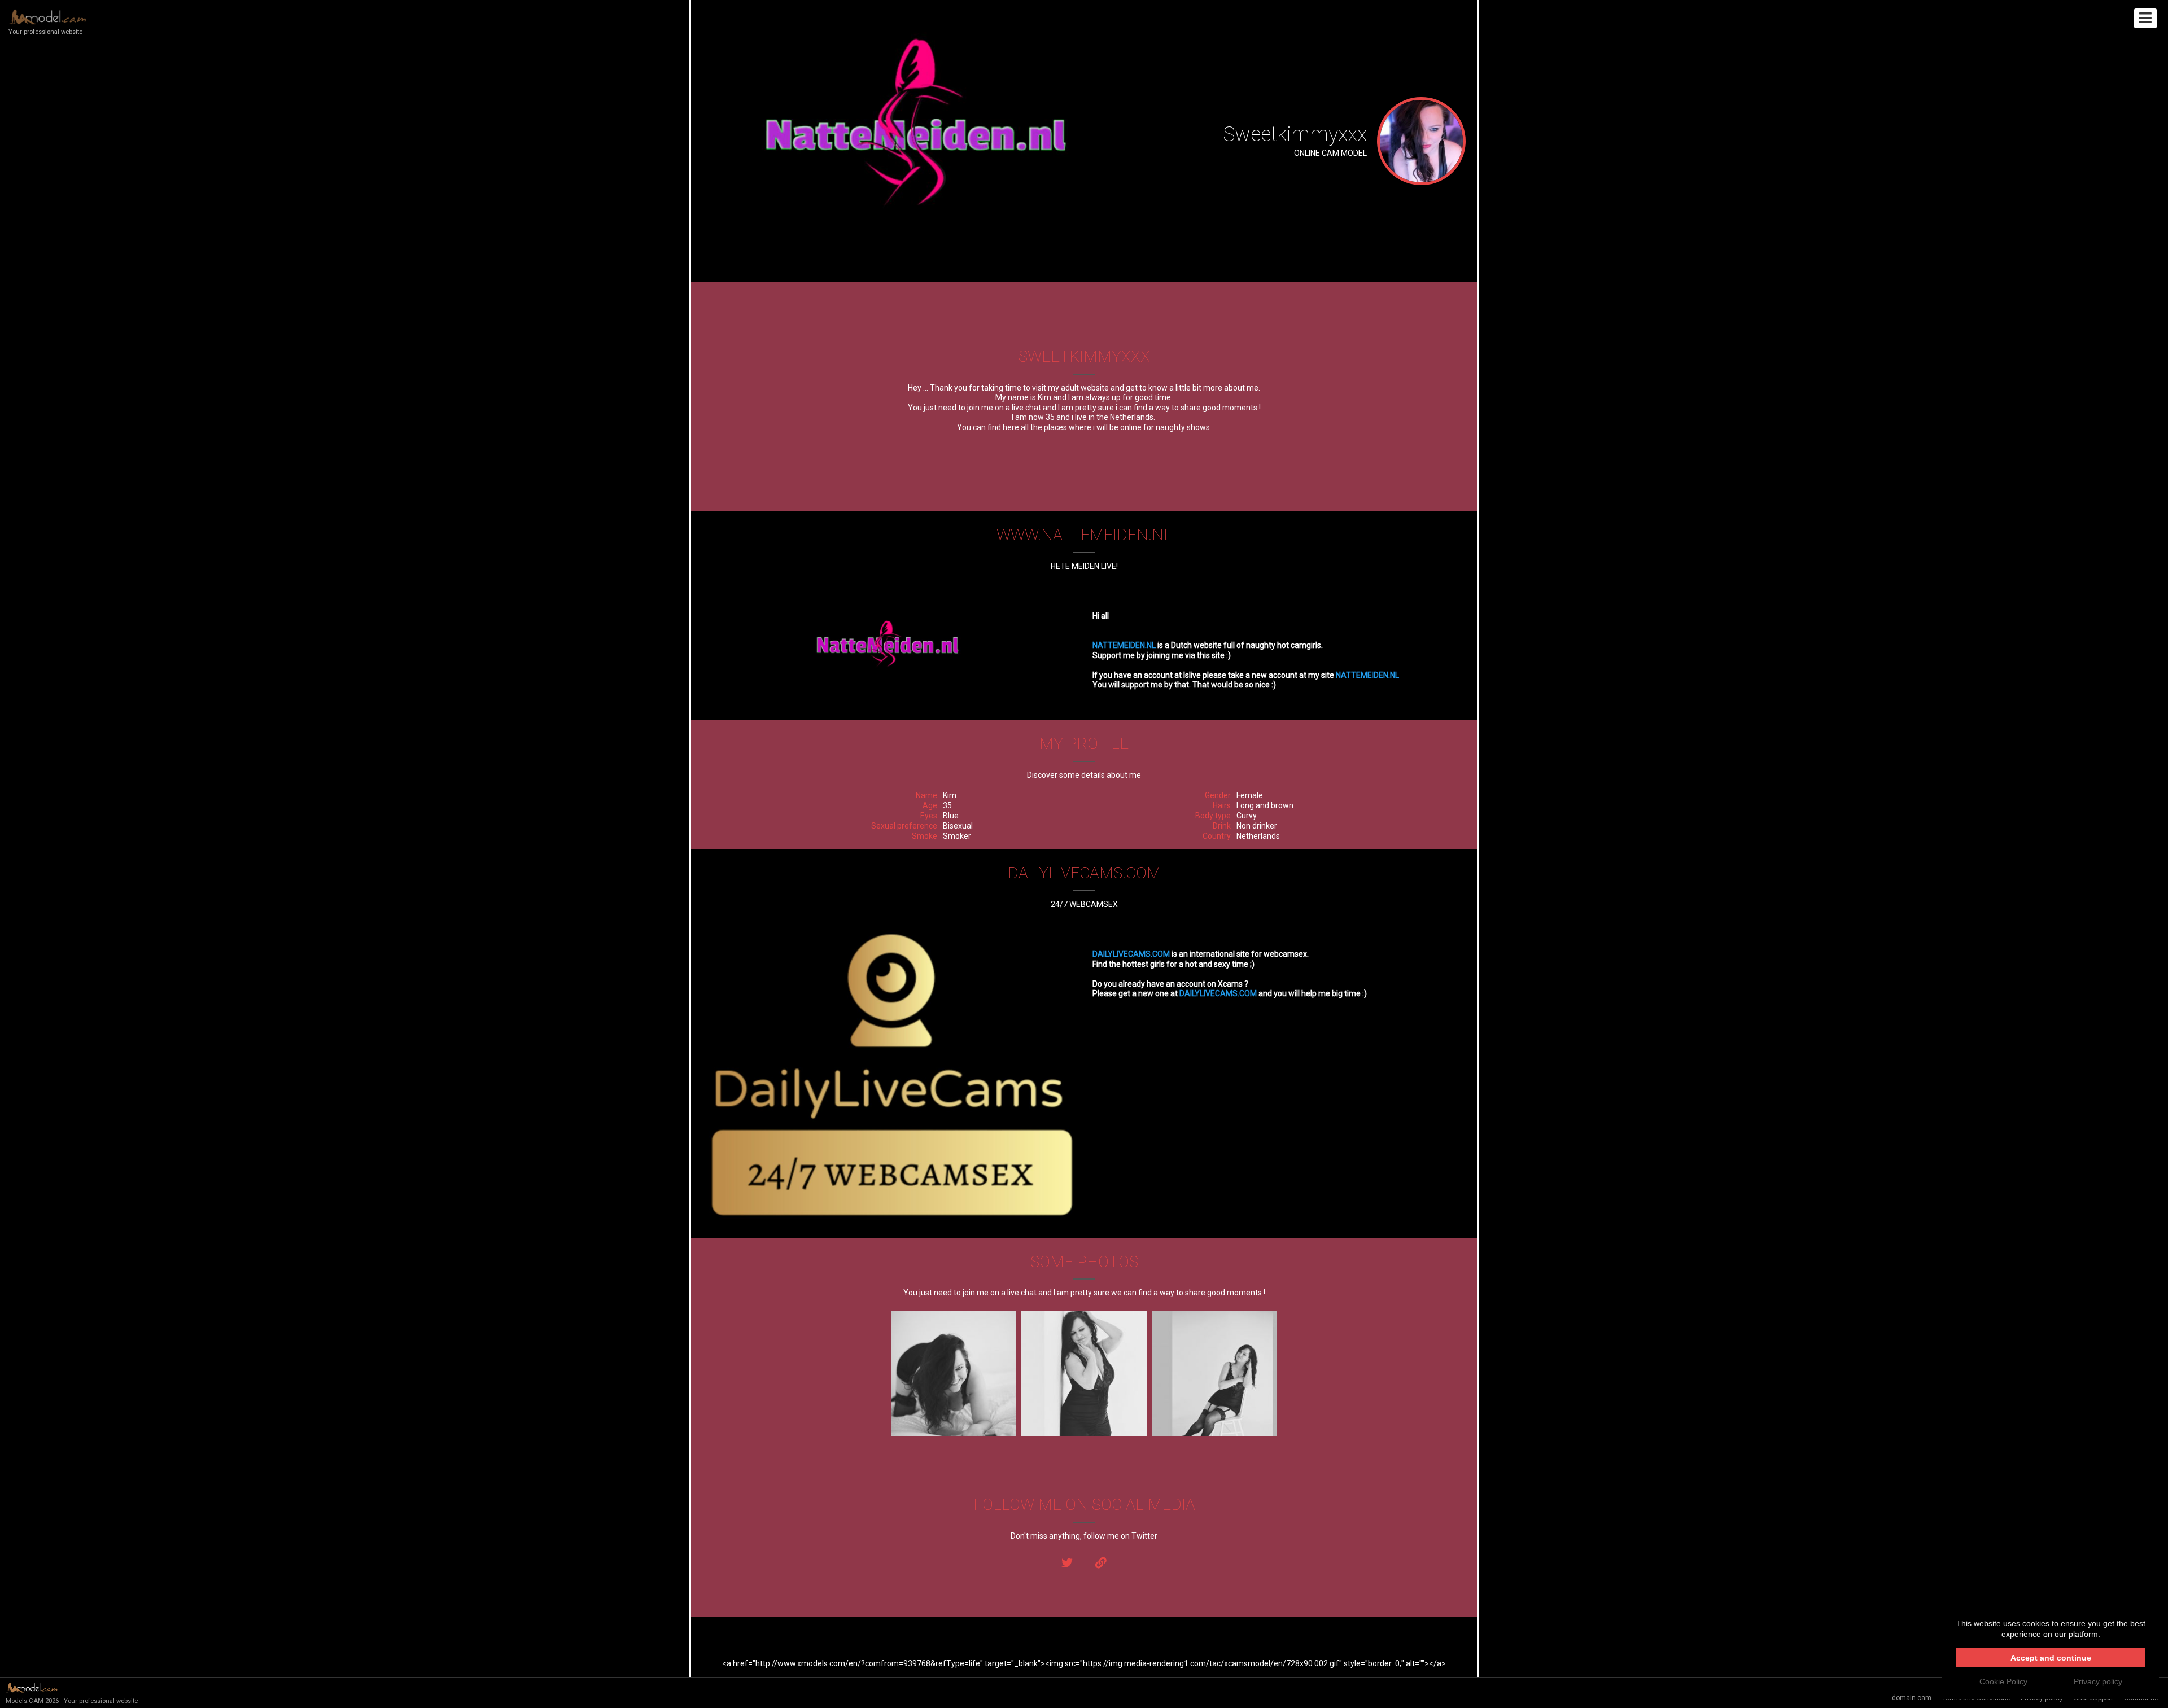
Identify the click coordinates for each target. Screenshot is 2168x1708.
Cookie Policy (2003, 1681)
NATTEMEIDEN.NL (1124, 645)
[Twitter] (1067, 1563)
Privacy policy (2098, 1681)
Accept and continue (2051, 1658)
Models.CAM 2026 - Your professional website (72, 1701)
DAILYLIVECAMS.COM (1131, 954)
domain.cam (1912, 1698)
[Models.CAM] (1101, 1563)
